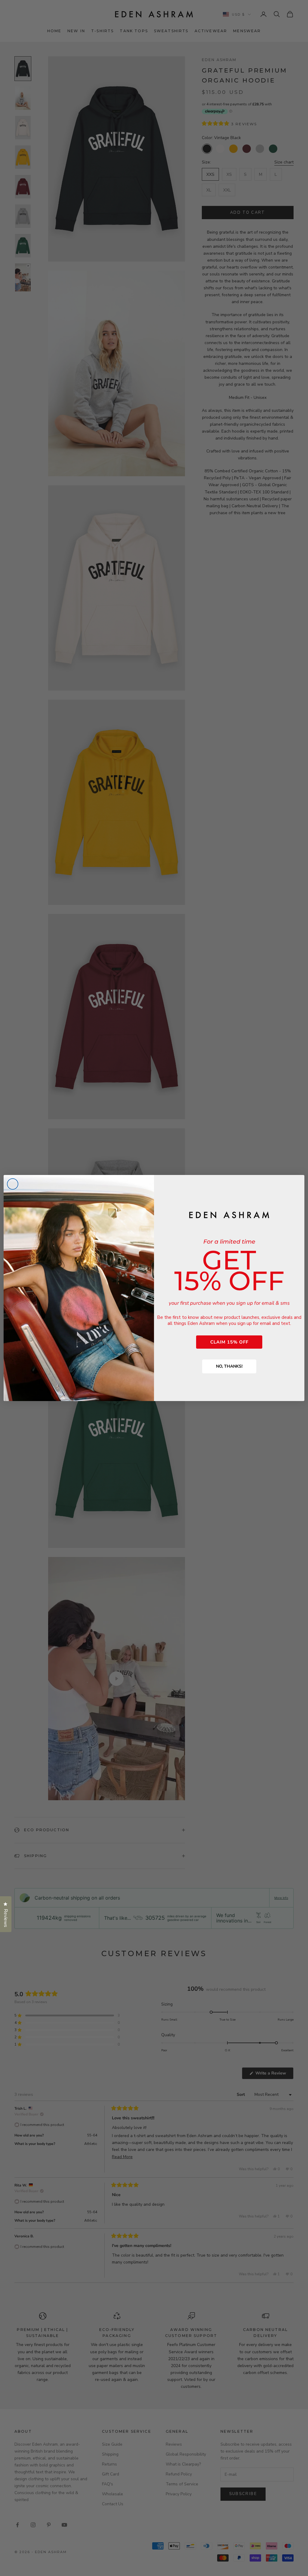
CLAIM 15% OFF (229, 1342)
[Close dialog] (13, 1184)
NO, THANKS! (229, 1366)
